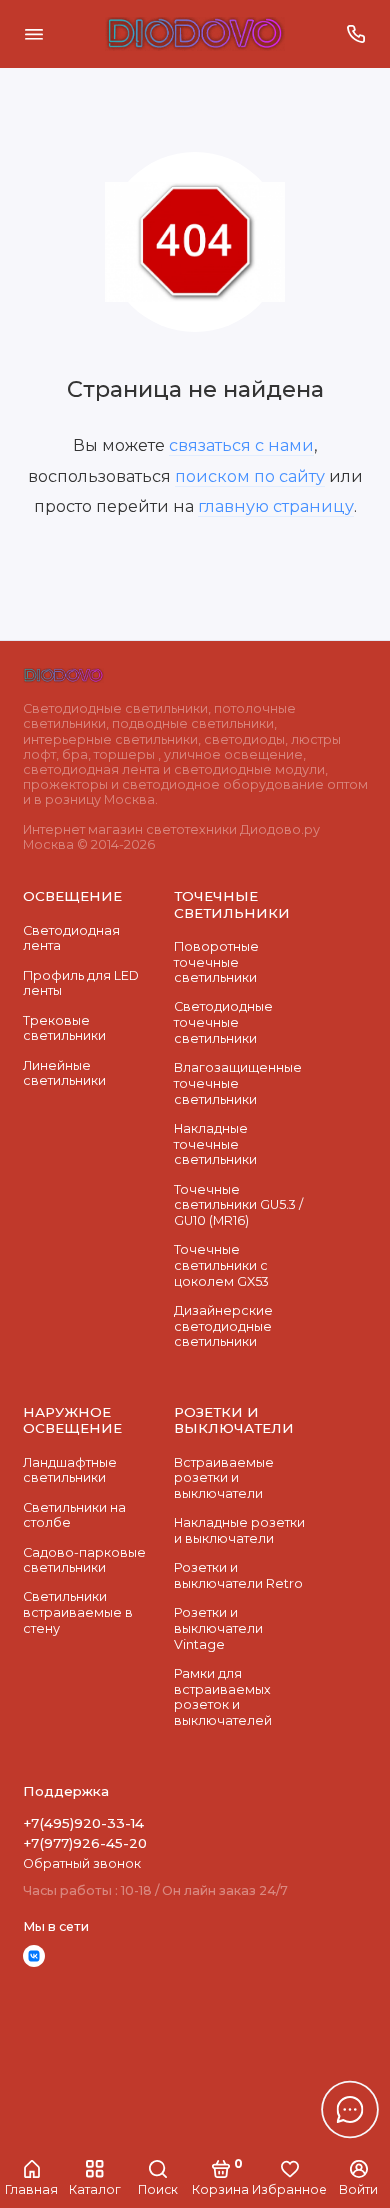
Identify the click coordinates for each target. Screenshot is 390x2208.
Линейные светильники (64, 1073)
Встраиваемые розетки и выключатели (224, 1478)
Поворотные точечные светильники (216, 962)
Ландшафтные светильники (70, 1470)
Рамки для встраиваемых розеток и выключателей (223, 1697)
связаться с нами (241, 445)
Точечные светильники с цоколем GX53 (221, 1265)
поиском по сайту (250, 476)
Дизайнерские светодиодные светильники (223, 1326)
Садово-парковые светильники (84, 1560)
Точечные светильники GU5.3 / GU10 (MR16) (238, 1205)
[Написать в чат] (350, 2109)
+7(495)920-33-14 (83, 1823)
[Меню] (34, 34)
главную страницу (276, 506)
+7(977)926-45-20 (85, 1843)
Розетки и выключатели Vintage (218, 1628)
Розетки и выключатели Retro (238, 1575)
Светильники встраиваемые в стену (78, 1612)
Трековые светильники (64, 1028)
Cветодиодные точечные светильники (223, 1022)
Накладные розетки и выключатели (239, 1530)
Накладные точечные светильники (215, 1144)
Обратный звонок (82, 1863)
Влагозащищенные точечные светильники (238, 1083)
